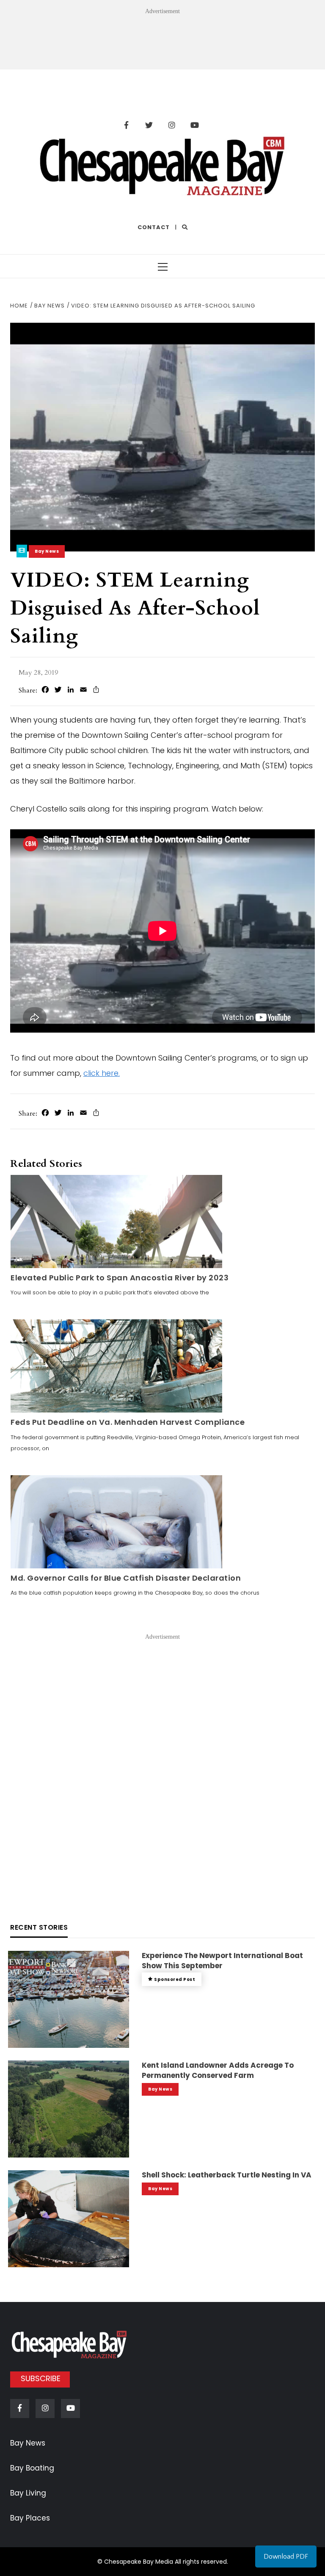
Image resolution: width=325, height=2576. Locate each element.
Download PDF (286, 2557)
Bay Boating (32, 2468)
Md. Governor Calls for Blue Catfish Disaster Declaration (126, 1578)
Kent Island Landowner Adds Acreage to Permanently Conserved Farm (218, 2070)
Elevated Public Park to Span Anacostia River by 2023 (120, 1278)
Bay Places (30, 2518)
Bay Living (28, 2493)
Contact (154, 227)
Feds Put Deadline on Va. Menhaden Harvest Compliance (128, 1422)
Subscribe (41, 2378)
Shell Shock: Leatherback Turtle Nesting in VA (227, 2175)
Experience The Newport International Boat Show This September (222, 1961)
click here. (102, 1073)
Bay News (47, 551)
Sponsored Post (175, 1979)
